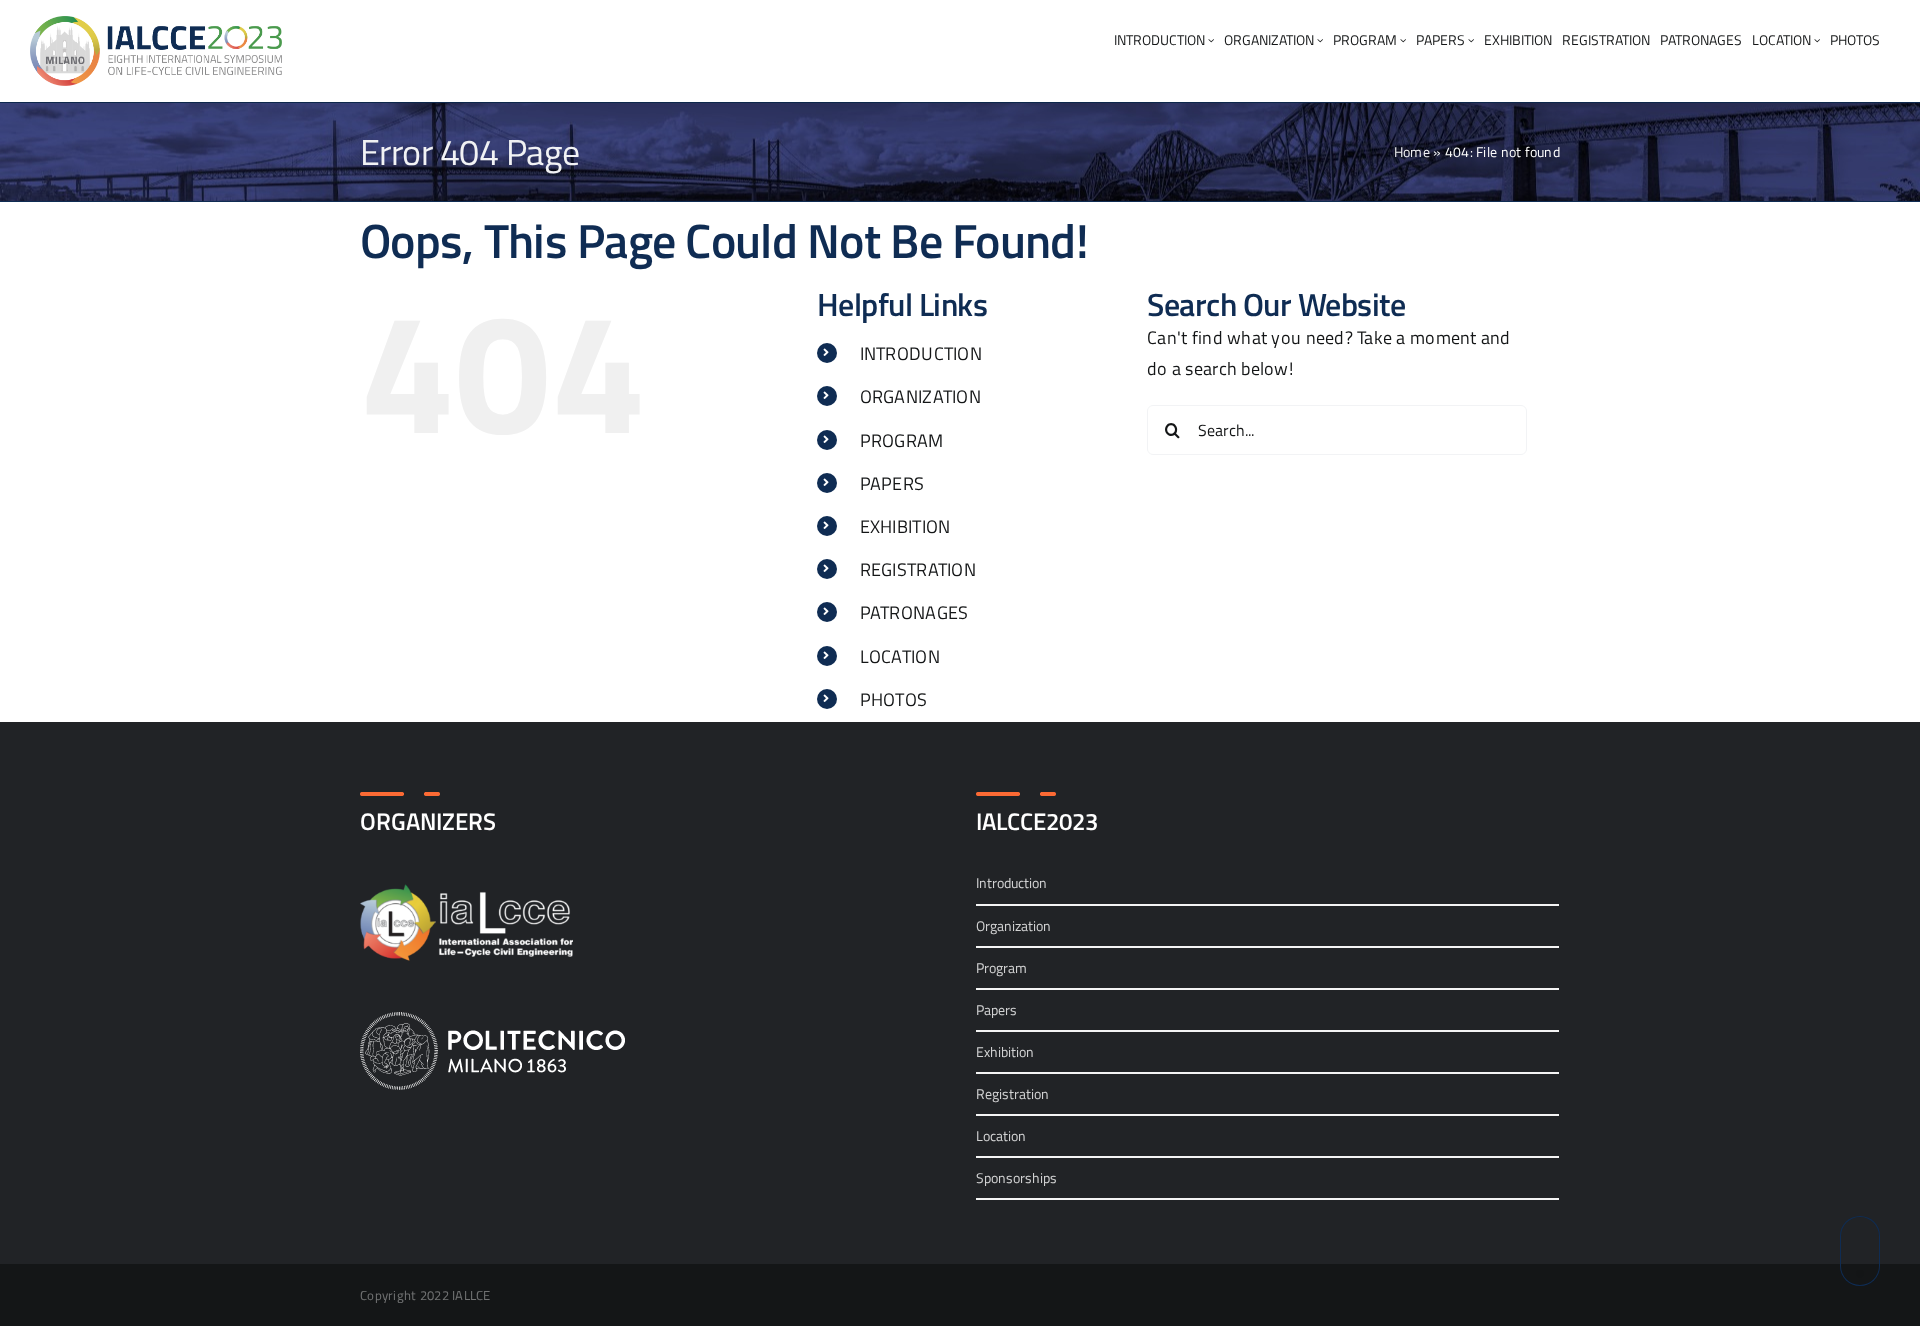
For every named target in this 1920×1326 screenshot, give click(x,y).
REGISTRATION (918, 569)
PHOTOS (894, 699)
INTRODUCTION (921, 353)
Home (1412, 151)
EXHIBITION (905, 526)
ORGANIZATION (920, 396)
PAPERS (892, 483)
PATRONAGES (914, 612)
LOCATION (900, 656)
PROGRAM (902, 440)
